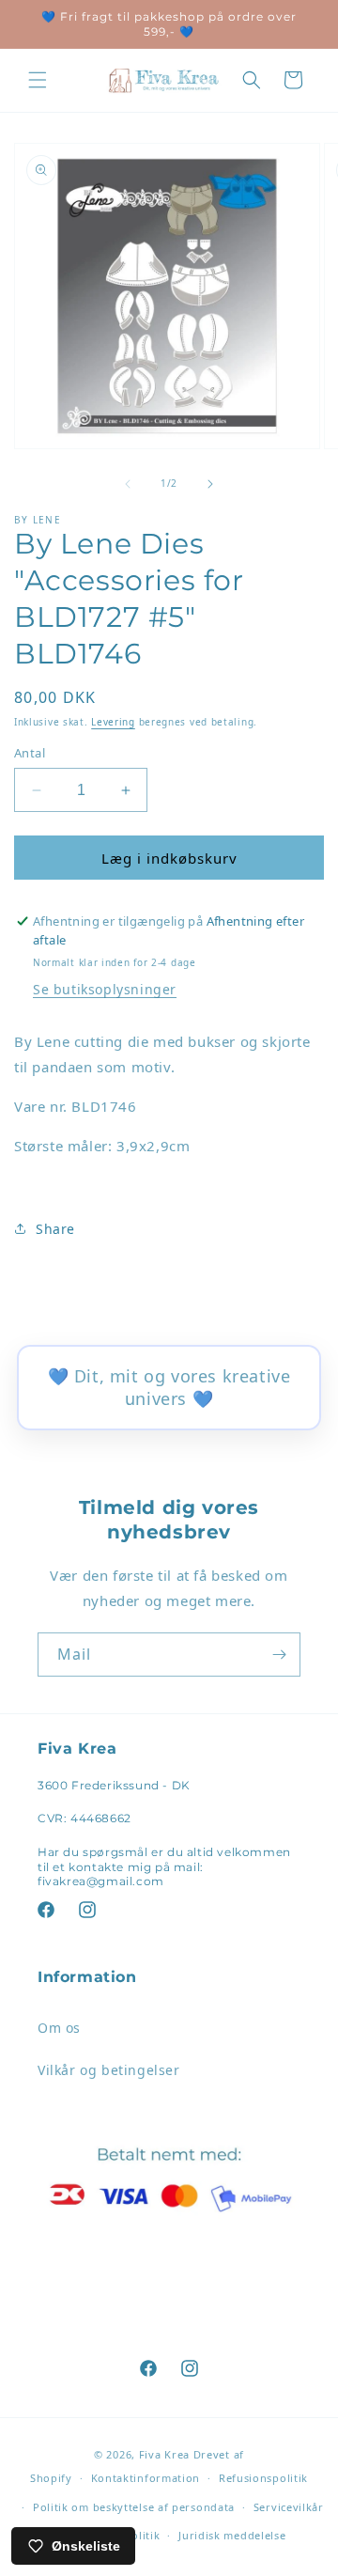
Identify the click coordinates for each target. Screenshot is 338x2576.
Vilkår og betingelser (109, 2070)
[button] (38, 80)
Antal (30, 753)
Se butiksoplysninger (105, 989)
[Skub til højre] (210, 484)
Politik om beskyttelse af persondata (134, 2507)
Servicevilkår (289, 2507)
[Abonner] (279, 1655)
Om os (59, 2028)
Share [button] (55, 1229)
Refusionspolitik (263, 2478)
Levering (113, 722)
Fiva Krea (164, 2454)
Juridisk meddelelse (232, 2535)
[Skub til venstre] (128, 484)
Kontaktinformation (146, 2478)
